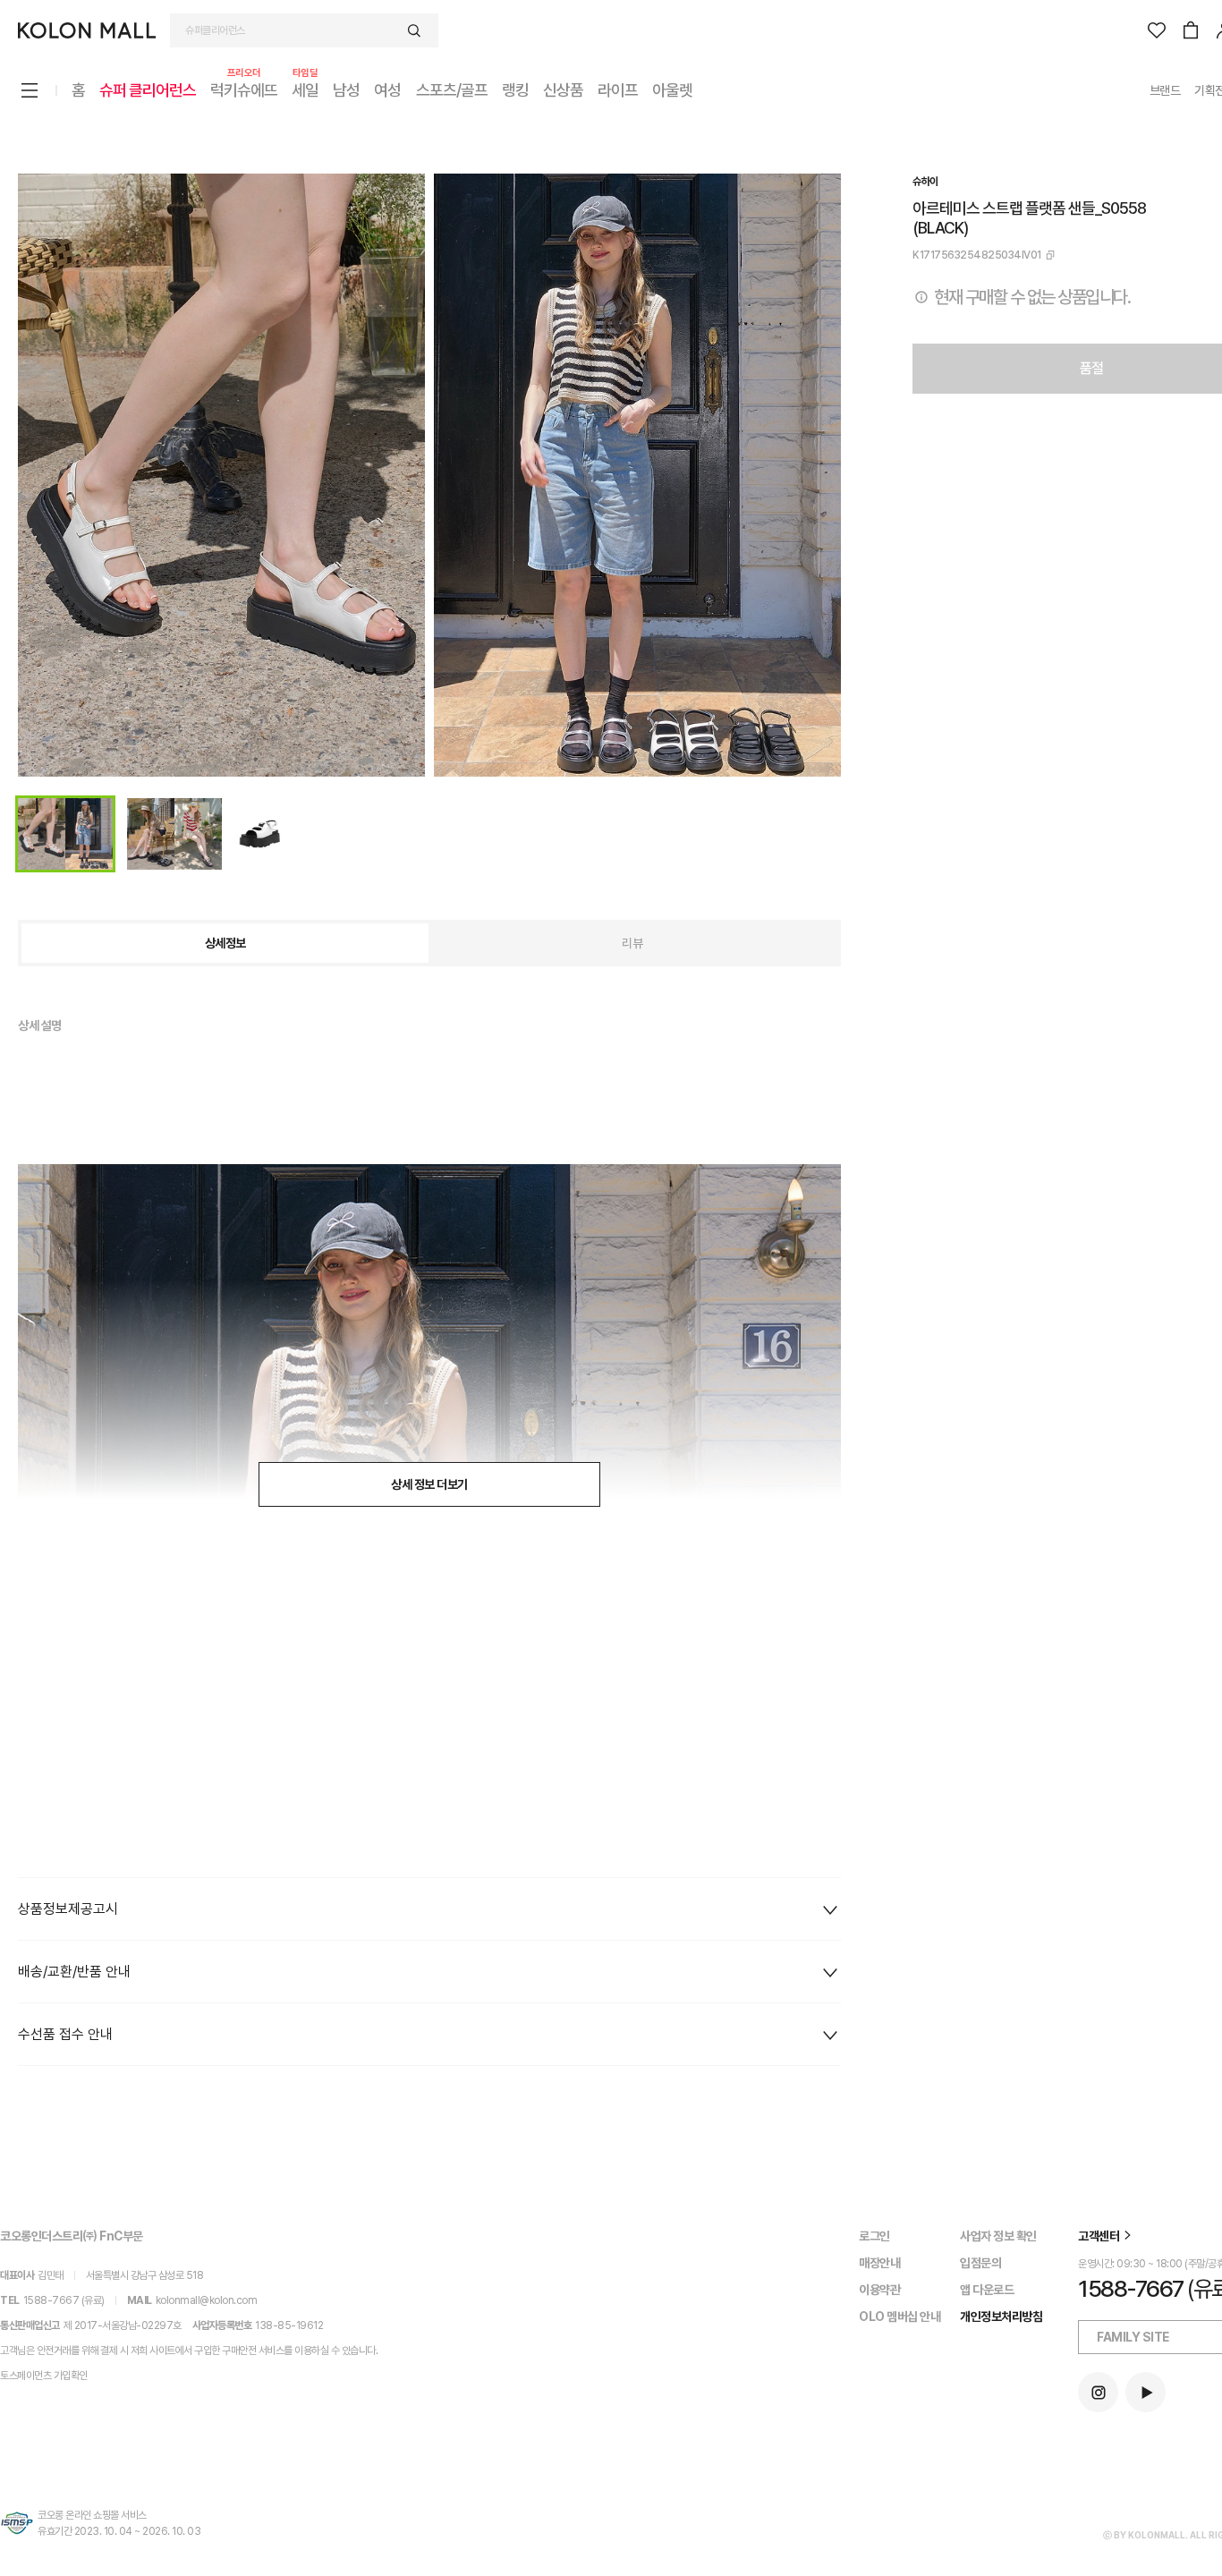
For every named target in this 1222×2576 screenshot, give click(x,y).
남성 (346, 90)
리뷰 (632, 943)
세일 (305, 89)
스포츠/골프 (452, 90)
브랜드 (1165, 90)
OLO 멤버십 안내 (900, 2317)
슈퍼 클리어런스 (148, 90)
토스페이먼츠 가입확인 (44, 2376)
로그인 (874, 2236)
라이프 (618, 90)
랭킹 (515, 90)
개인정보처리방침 (1001, 2317)
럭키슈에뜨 (244, 89)
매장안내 (879, 2263)
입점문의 (980, 2263)
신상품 (563, 90)
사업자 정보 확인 (998, 2236)
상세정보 (225, 943)
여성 (387, 90)
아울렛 (672, 90)
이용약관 (879, 2290)
